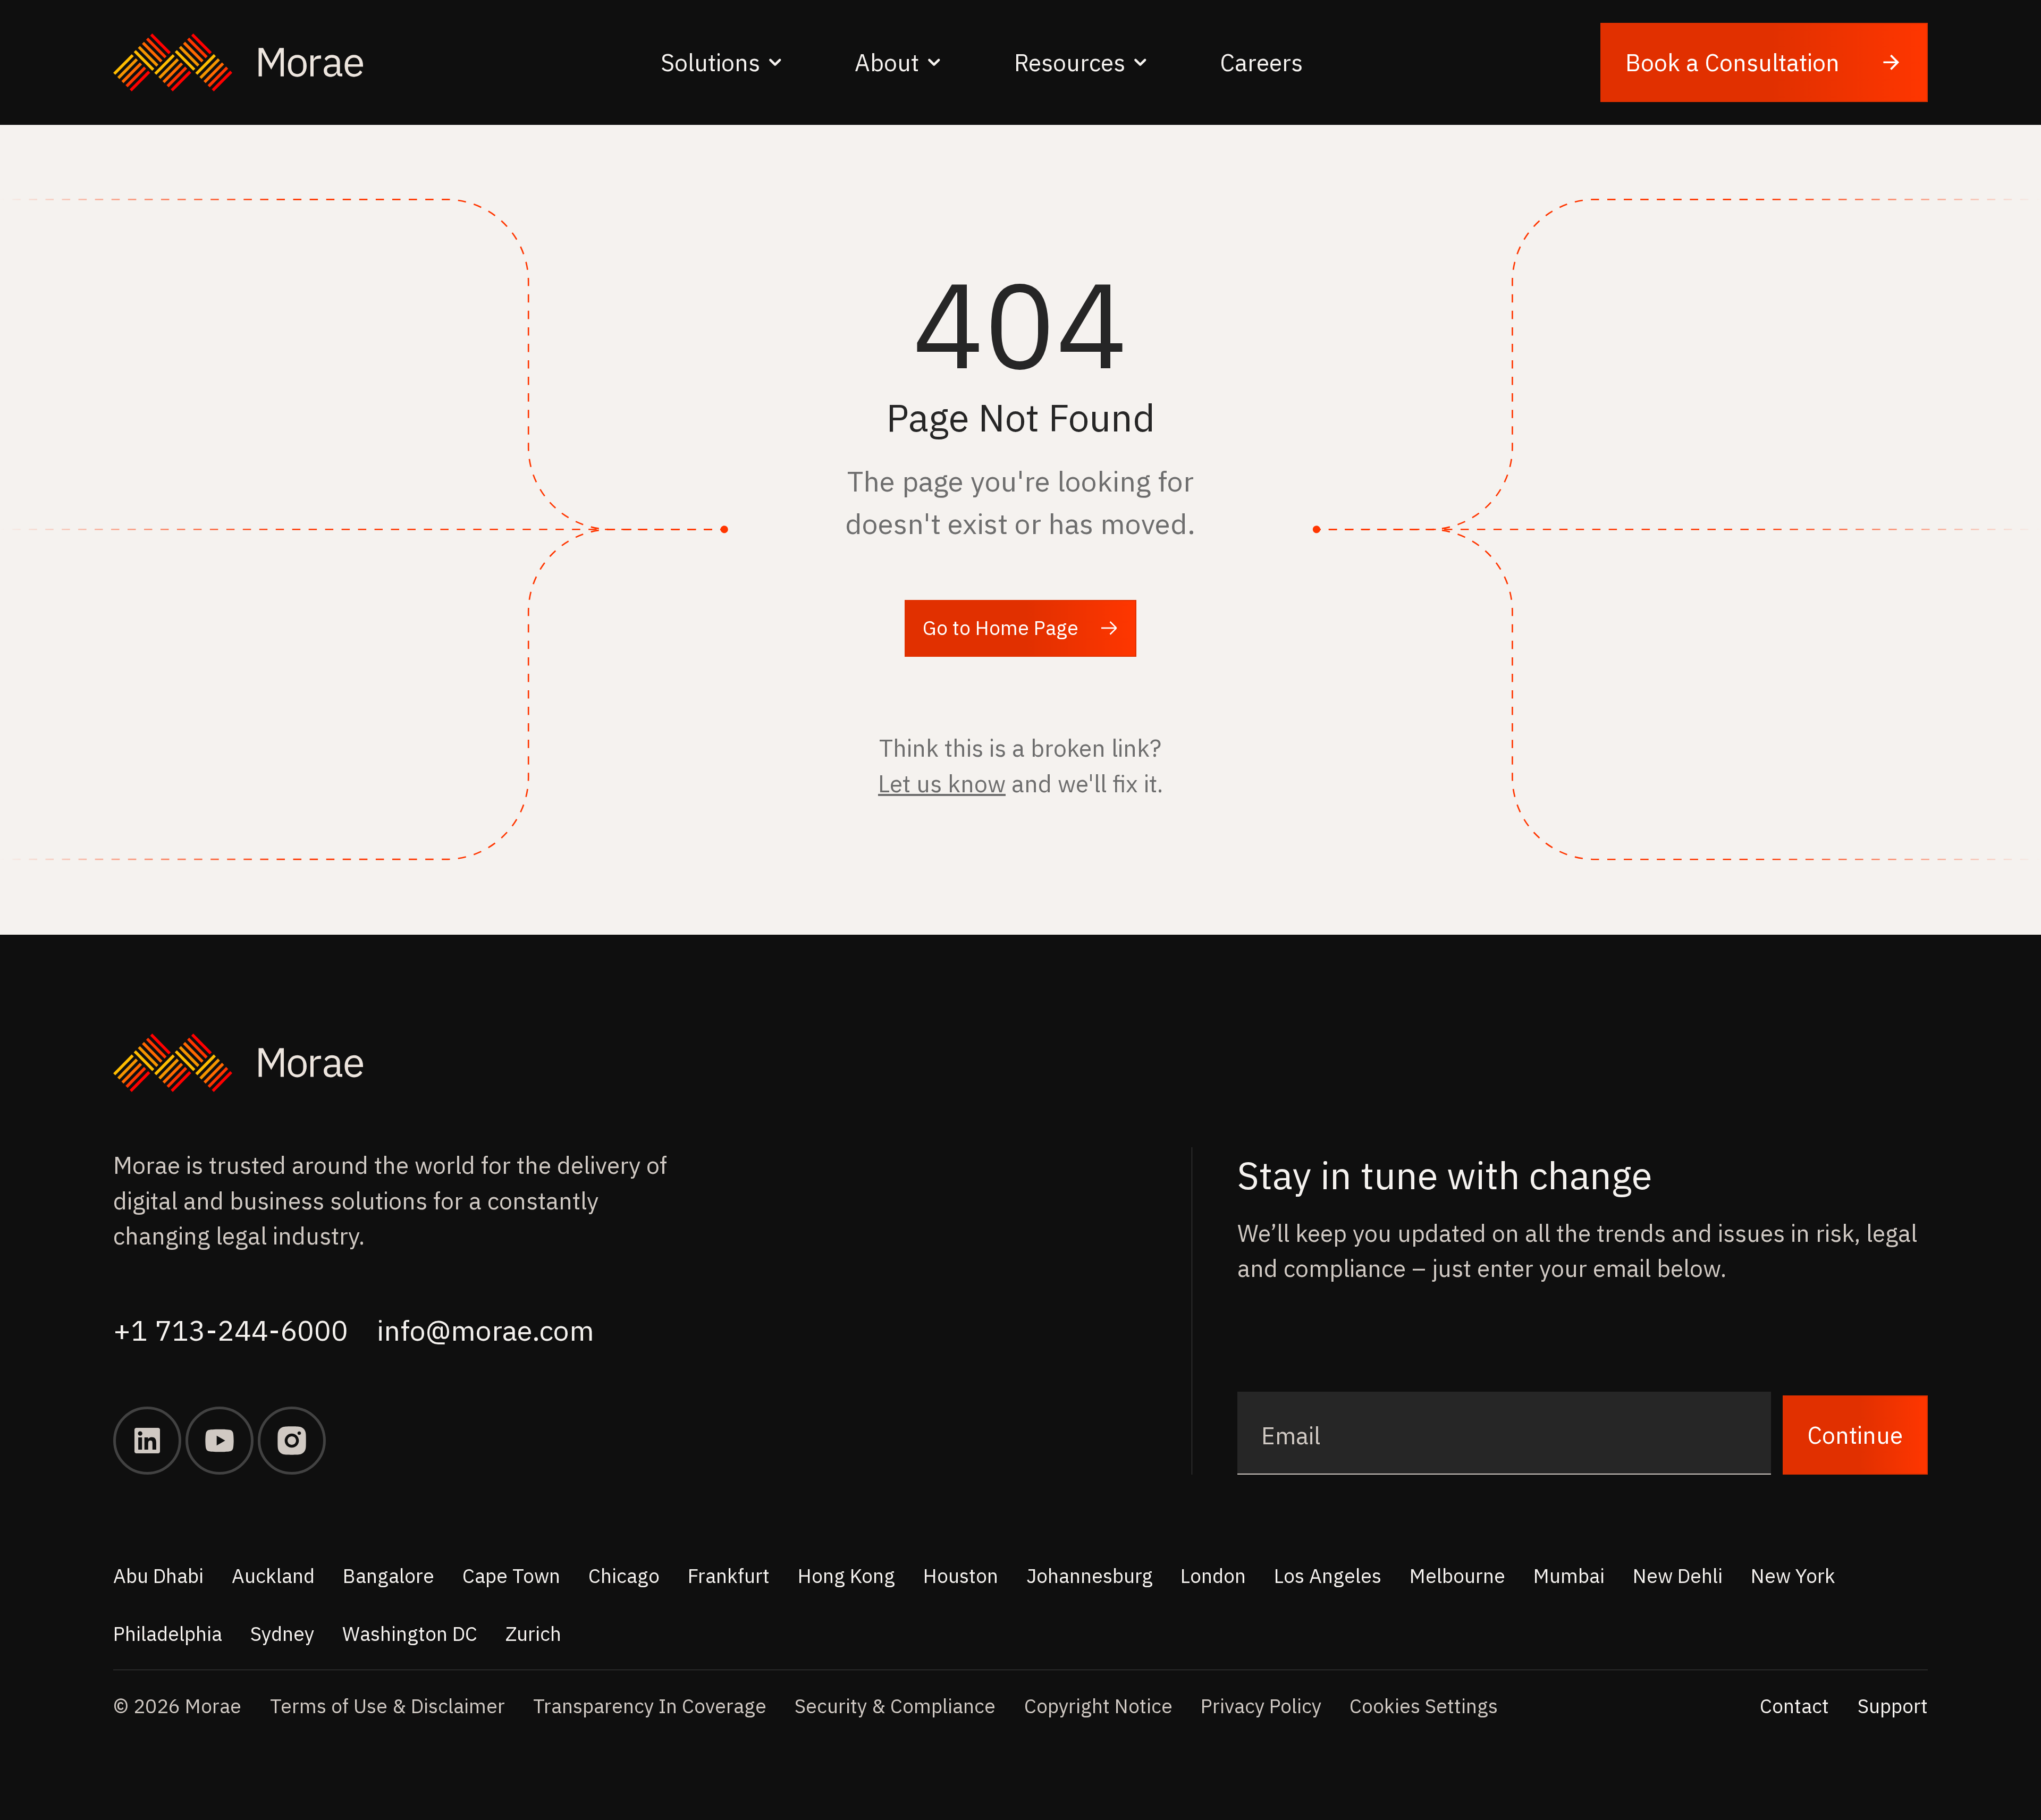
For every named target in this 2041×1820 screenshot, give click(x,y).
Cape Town (511, 1576)
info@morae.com (486, 1330)
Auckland (273, 1576)
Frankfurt (729, 1576)
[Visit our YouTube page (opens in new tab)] (220, 1441)
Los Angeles (1328, 1576)
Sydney (282, 1633)
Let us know (942, 783)
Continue (1855, 1435)
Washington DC (410, 1633)
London (1213, 1576)
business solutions (328, 1200)
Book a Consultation (1732, 62)
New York (1793, 1576)
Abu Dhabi (158, 1576)
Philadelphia (168, 1633)
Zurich (533, 1633)
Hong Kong (846, 1576)
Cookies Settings (1424, 1706)
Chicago (624, 1576)
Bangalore (389, 1576)
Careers (1261, 62)
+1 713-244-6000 (231, 1330)
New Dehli (1678, 1576)
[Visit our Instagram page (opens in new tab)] (292, 1441)
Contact (1794, 1706)
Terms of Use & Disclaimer (387, 1706)
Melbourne (1457, 1576)
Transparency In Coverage (650, 1706)
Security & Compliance (895, 1706)
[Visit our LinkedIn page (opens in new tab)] (147, 1441)
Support (1893, 1706)
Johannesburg (1090, 1576)
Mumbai (1569, 1576)
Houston (961, 1576)
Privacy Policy (1261, 1706)
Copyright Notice (1098, 1706)
